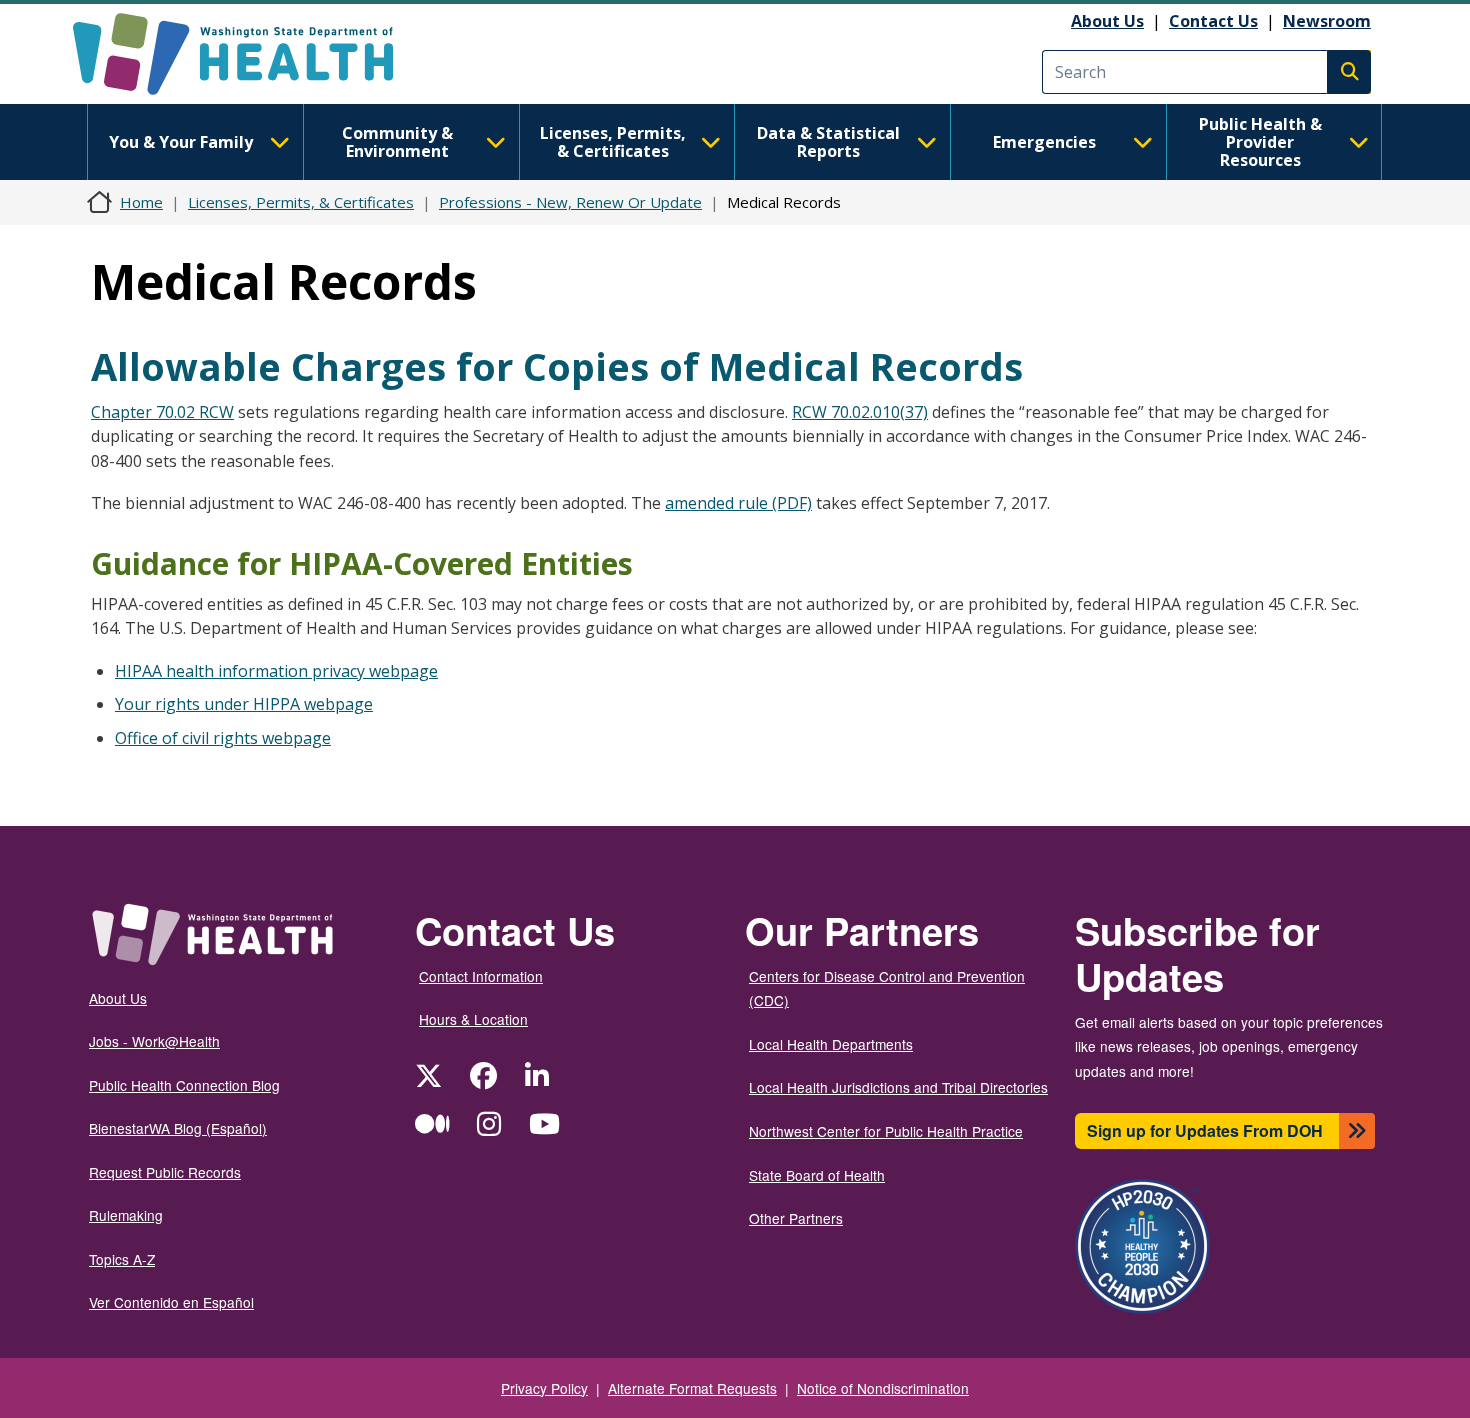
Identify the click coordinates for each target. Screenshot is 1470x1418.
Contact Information (481, 976)
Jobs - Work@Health (154, 1041)
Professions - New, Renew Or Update (570, 202)
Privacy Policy (544, 1388)
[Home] (250, 54)
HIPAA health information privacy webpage (276, 671)
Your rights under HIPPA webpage (244, 704)
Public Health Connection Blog (184, 1085)
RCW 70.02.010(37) (860, 412)
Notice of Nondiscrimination (883, 1388)
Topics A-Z (122, 1259)
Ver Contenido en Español (171, 1302)
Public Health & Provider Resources (1260, 142)
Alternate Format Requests (692, 1388)
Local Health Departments (831, 1044)
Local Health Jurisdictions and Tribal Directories (898, 1087)
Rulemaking (126, 1215)
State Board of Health (817, 1175)
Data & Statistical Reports (828, 142)
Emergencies (1044, 142)
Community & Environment (397, 142)
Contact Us (1213, 21)
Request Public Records (165, 1172)
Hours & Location (473, 1019)
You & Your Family (181, 142)
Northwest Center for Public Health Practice (886, 1131)
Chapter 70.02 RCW (162, 412)
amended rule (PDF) (738, 503)
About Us (1107, 21)
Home (141, 202)
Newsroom (1327, 21)
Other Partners (796, 1218)
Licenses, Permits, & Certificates (613, 142)
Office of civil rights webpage (223, 738)
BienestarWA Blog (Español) (178, 1128)
